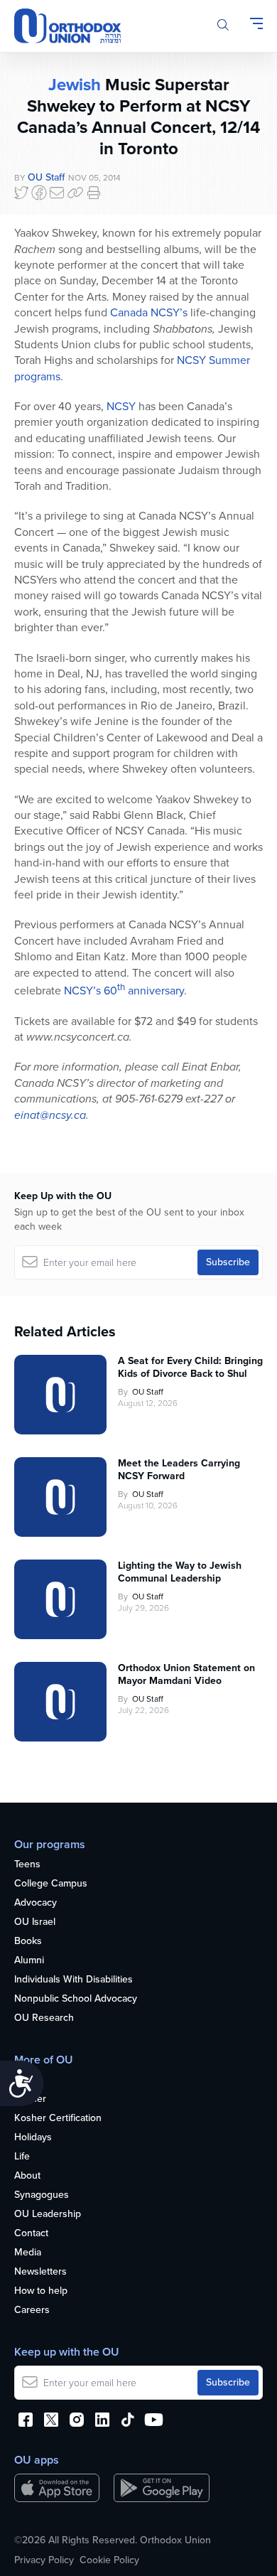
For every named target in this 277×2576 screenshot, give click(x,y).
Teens (27, 1865)
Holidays (33, 2138)
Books (28, 1942)
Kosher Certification (58, 2119)
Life (22, 2157)
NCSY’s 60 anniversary (124, 991)
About (27, 2176)
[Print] (94, 193)
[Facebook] (39, 193)
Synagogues (42, 2195)
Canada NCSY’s (149, 312)
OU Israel (35, 1922)
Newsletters (40, 2272)
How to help (41, 2291)
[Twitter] (21, 193)
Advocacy (36, 1903)
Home (27, 2080)
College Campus (51, 1884)
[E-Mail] (57, 193)
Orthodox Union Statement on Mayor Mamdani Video (186, 1675)
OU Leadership (48, 2215)
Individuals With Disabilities (74, 1980)
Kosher (30, 2099)
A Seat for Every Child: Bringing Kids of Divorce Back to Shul (190, 1368)
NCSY (121, 406)
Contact (31, 2234)
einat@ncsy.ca (50, 1115)
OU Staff (46, 177)
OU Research (44, 2018)
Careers (32, 2311)
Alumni (29, 1961)
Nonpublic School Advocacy (76, 1999)
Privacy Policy (44, 2560)
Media (28, 2253)
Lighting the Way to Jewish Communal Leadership (180, 1572)
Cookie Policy (109, 2560)
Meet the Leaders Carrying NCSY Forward (179, 1470)
